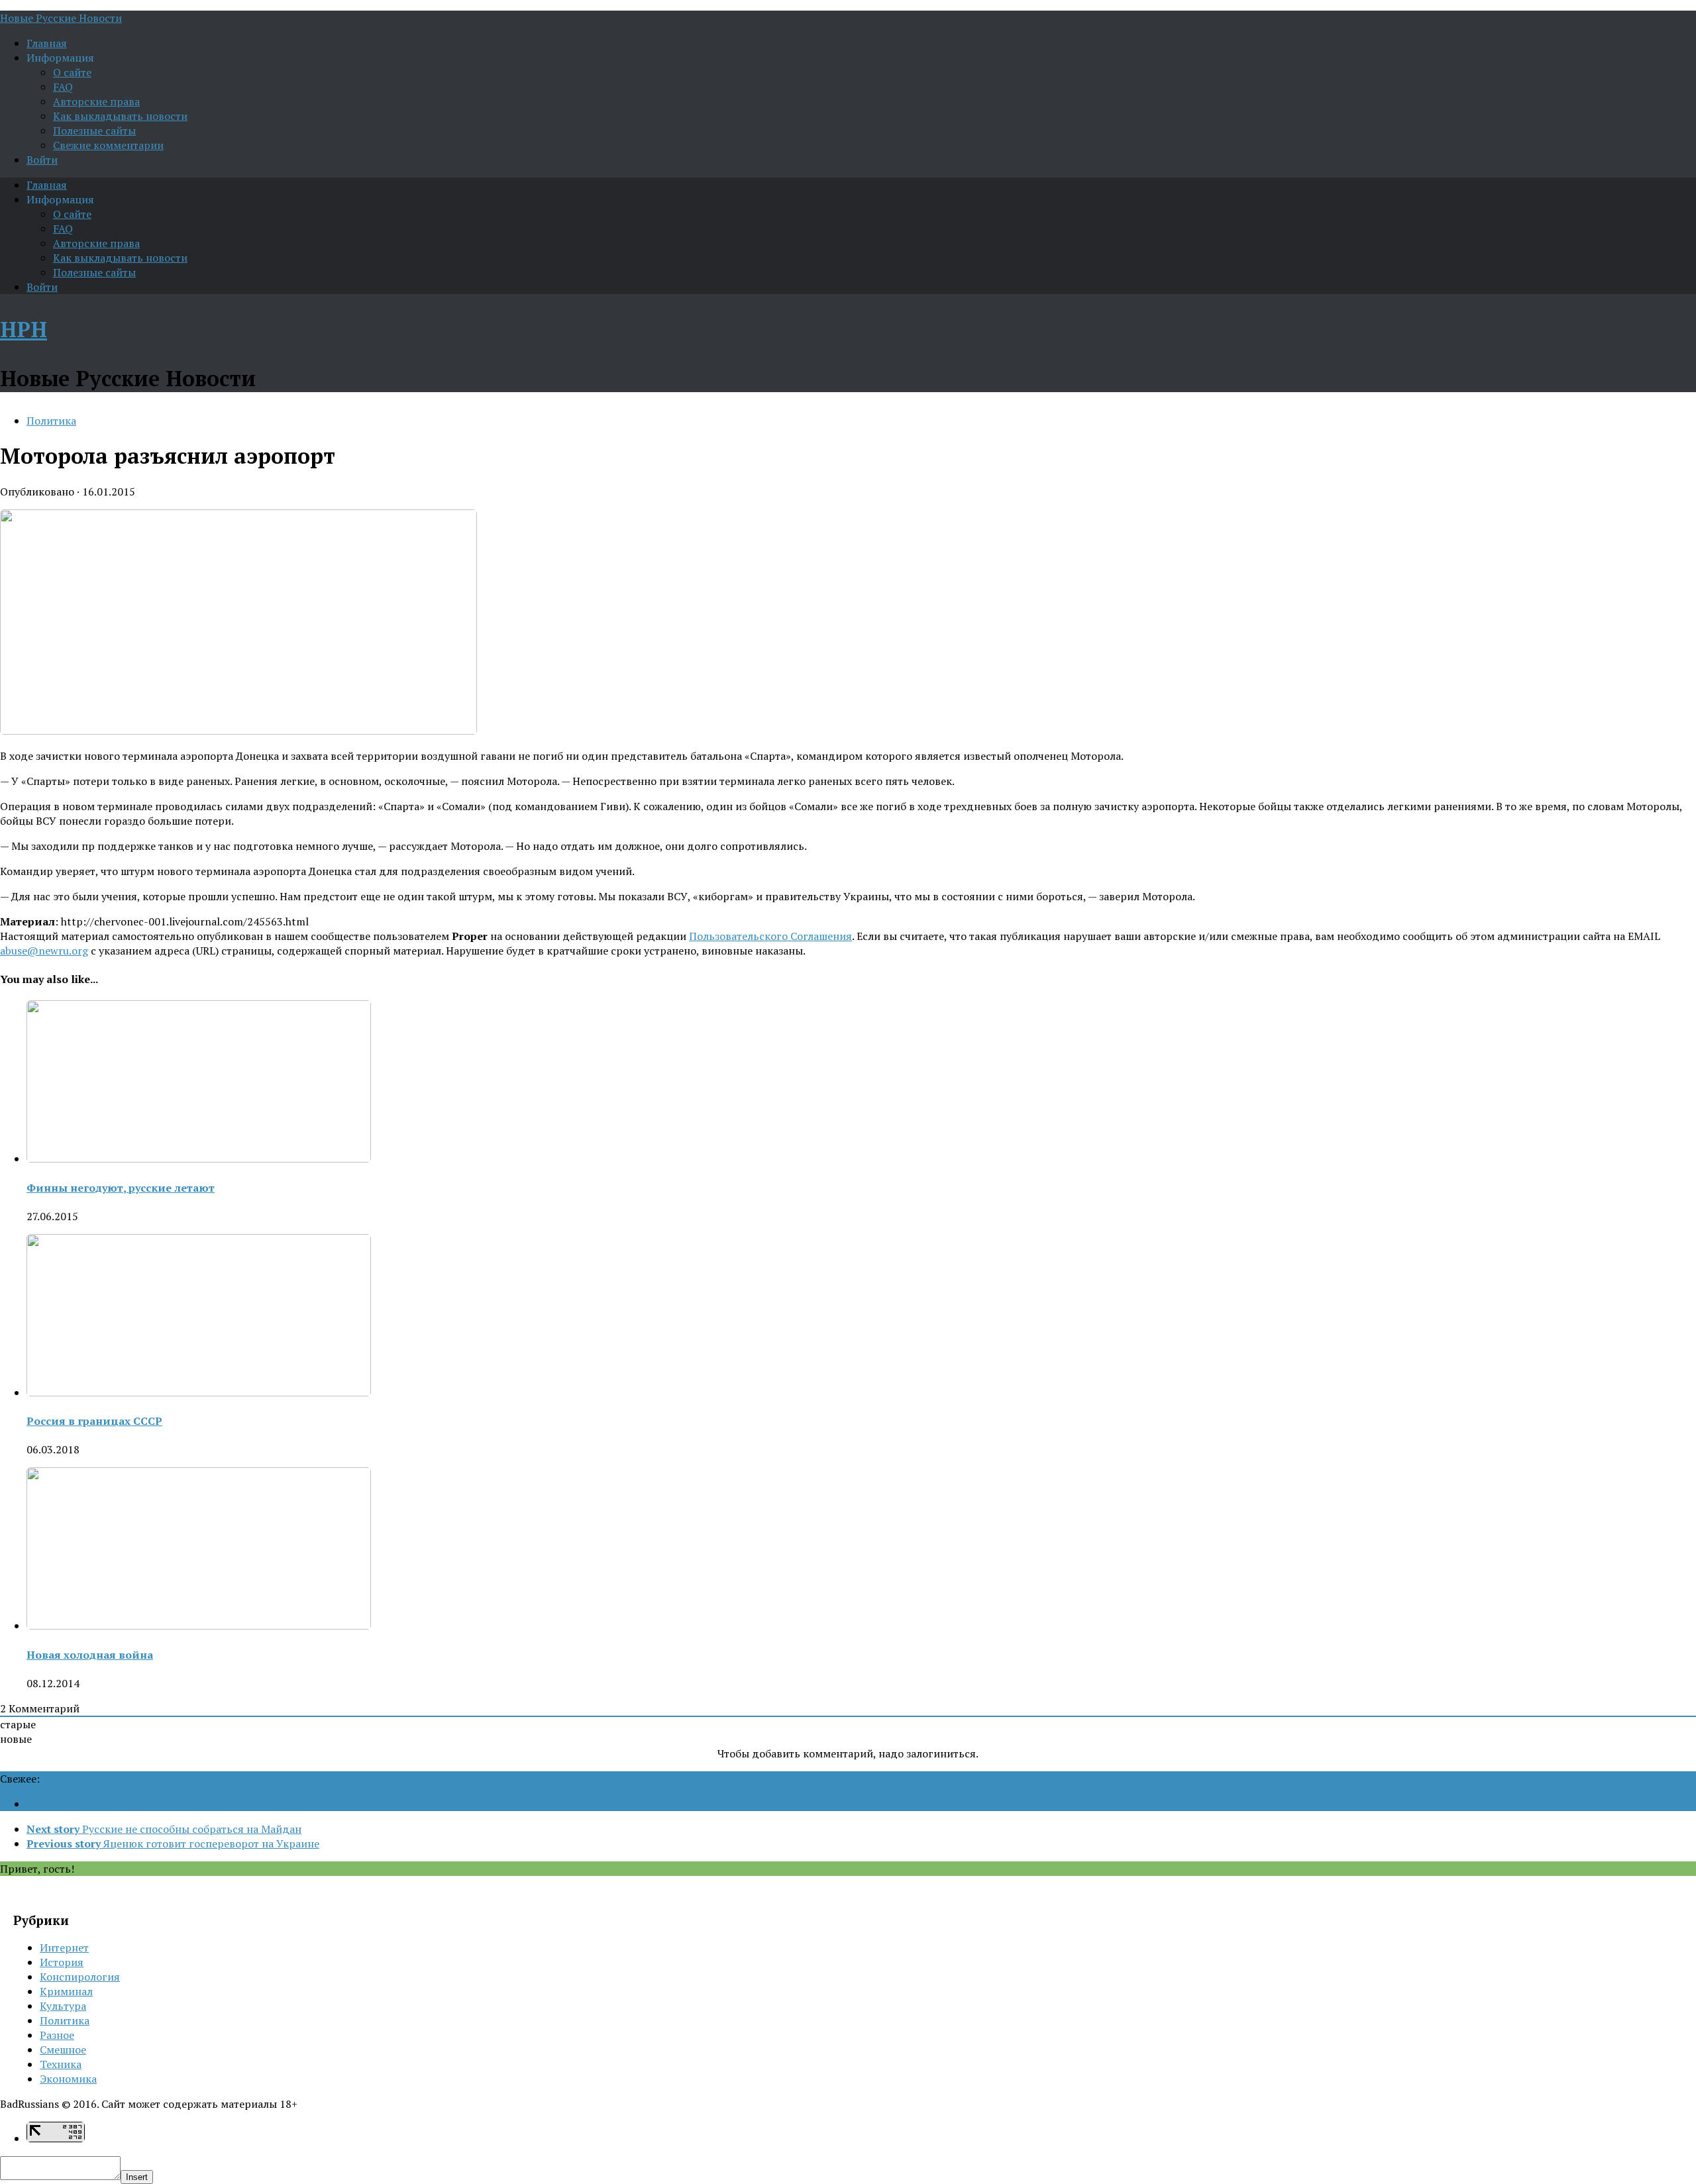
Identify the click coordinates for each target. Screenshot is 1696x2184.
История (62, 1962)
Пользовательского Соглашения (770, 936)
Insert (137, 2177)
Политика (51, 421)
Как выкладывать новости (120, 116)
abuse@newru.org (44, 951)
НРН (24, 329)
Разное (57, 2035)
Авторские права (96, 101)
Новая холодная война (90, 1655)
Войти (42, 160)
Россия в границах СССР (94, 1421)
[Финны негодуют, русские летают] (199, 1159)
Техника (61, 2064)
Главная (47, 43)
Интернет (64, 1948)
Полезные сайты (94, 130)
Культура (63, 2006)
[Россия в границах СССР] (199, 1392)
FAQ (63, 87)
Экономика (68, 2079)
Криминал (66, 1991)
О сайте (72, 72)
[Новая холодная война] (199, 1626)
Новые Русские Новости (61, 18)
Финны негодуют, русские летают (121, 1188)
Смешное (63, 2050)
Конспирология (80, 1977)
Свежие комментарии (108, 145)
